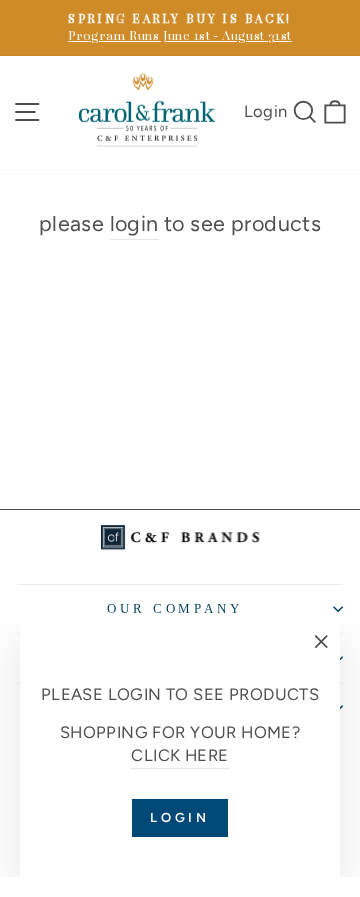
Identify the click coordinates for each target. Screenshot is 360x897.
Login (266, 110)
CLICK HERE (179, 755)
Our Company (175, 608)
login (134, 223)
